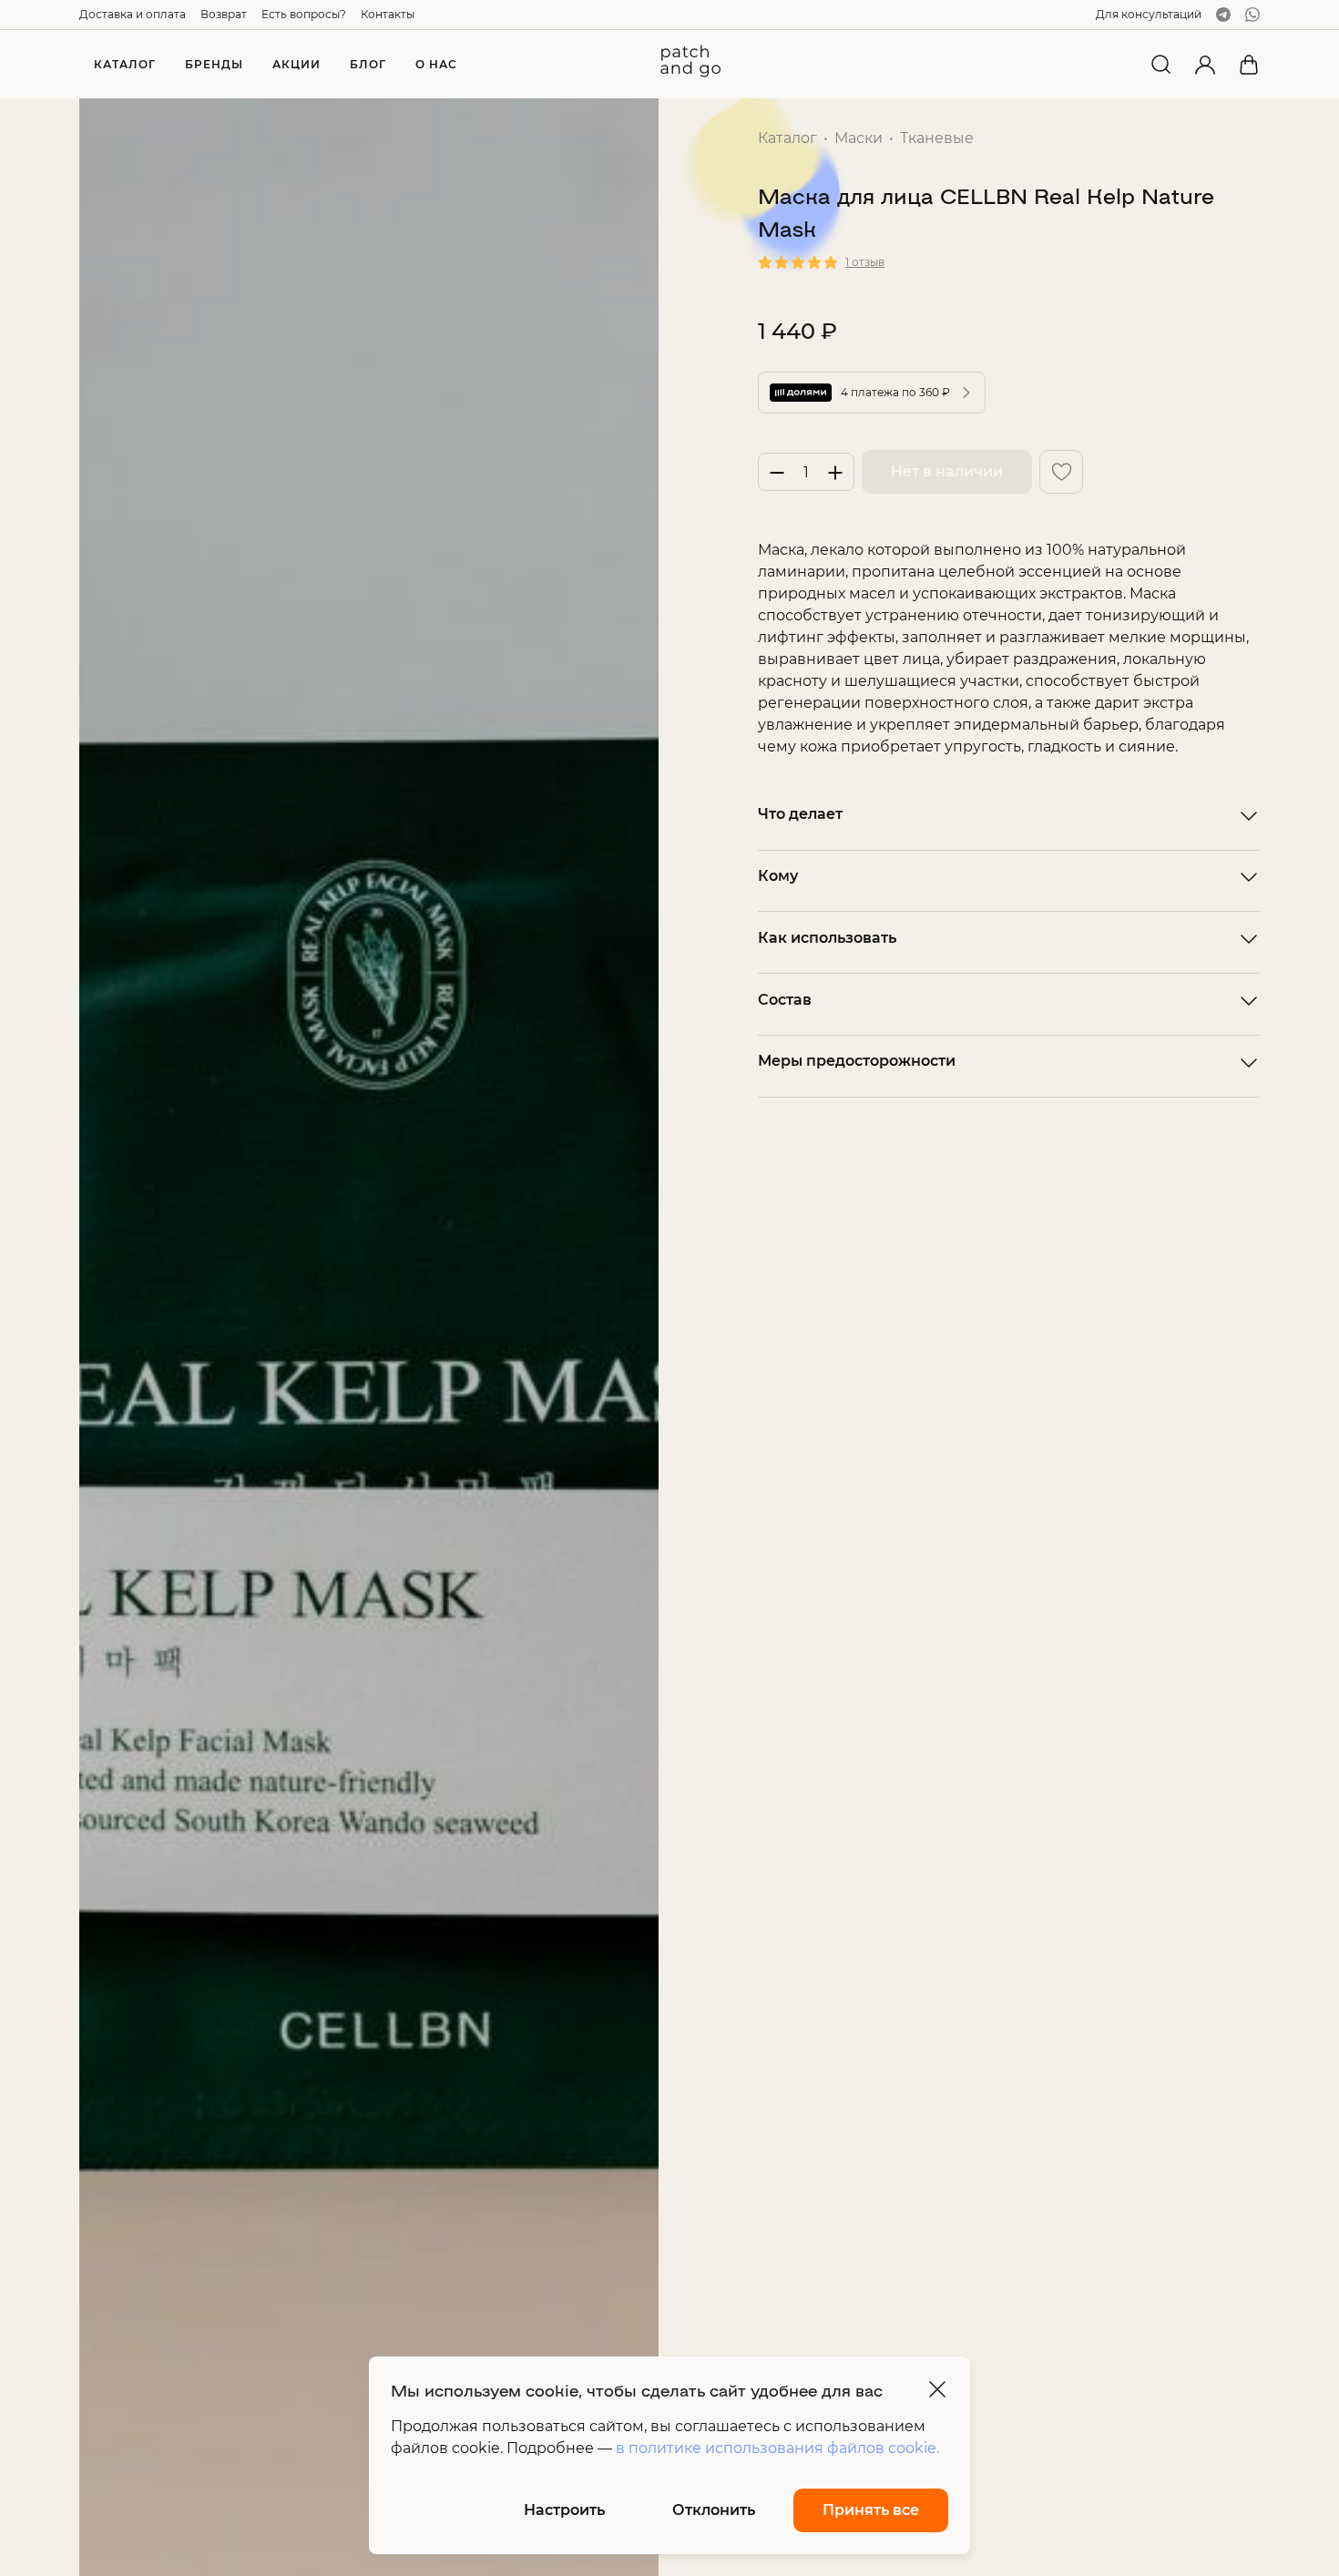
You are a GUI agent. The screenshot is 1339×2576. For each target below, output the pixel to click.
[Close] (937, 2389)
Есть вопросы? (304, 14)
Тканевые (937, 138)
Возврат (224, 14)
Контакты (388, 14)
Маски (859, 138)
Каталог (787, 138)
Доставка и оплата (133, 14)
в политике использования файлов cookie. (777, 2448)
